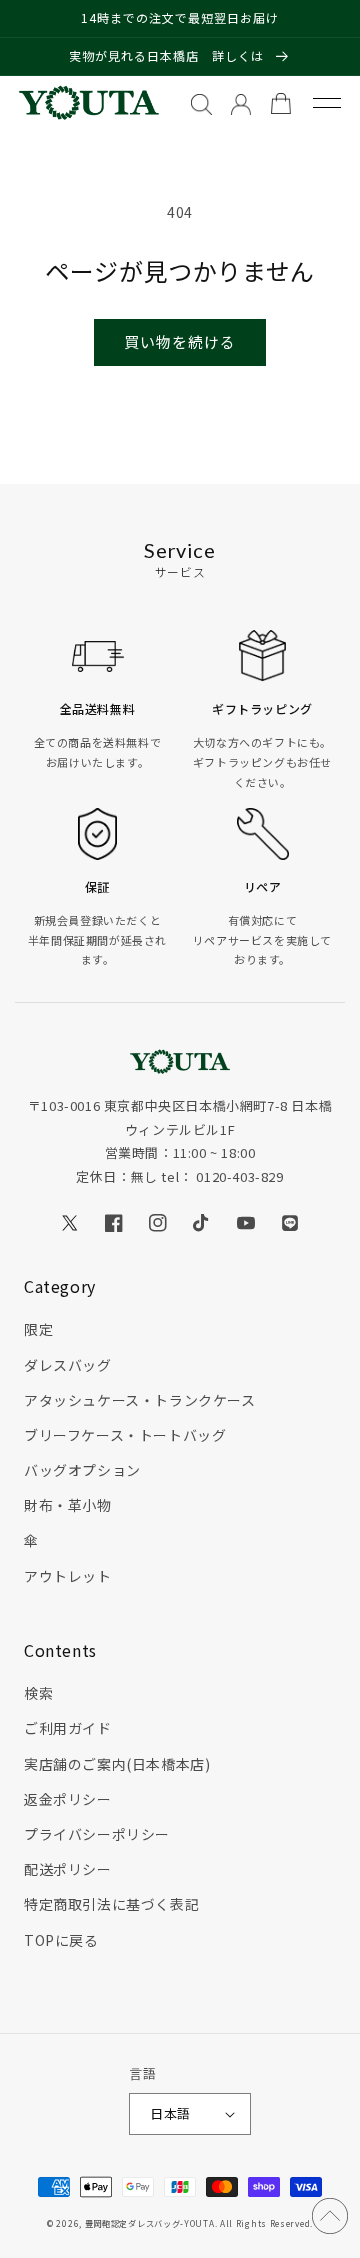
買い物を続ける (180, 341)
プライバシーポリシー (97, 1834)
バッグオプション (82, 1470)
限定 (38, 1329)
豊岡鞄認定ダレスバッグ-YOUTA (150, 2223)
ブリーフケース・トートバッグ (125, 1435)
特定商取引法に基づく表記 (111, 1904)
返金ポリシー (68, 1799)
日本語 (170, 2113)
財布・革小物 (68, 1505)
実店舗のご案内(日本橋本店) (117, 1764)
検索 (38, 1693)
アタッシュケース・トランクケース (140, 1400)
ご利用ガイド (68, 1728)
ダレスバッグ (68, 1365)
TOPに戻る (61, 1940)
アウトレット (68, 1576)
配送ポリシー (68, 1869)
